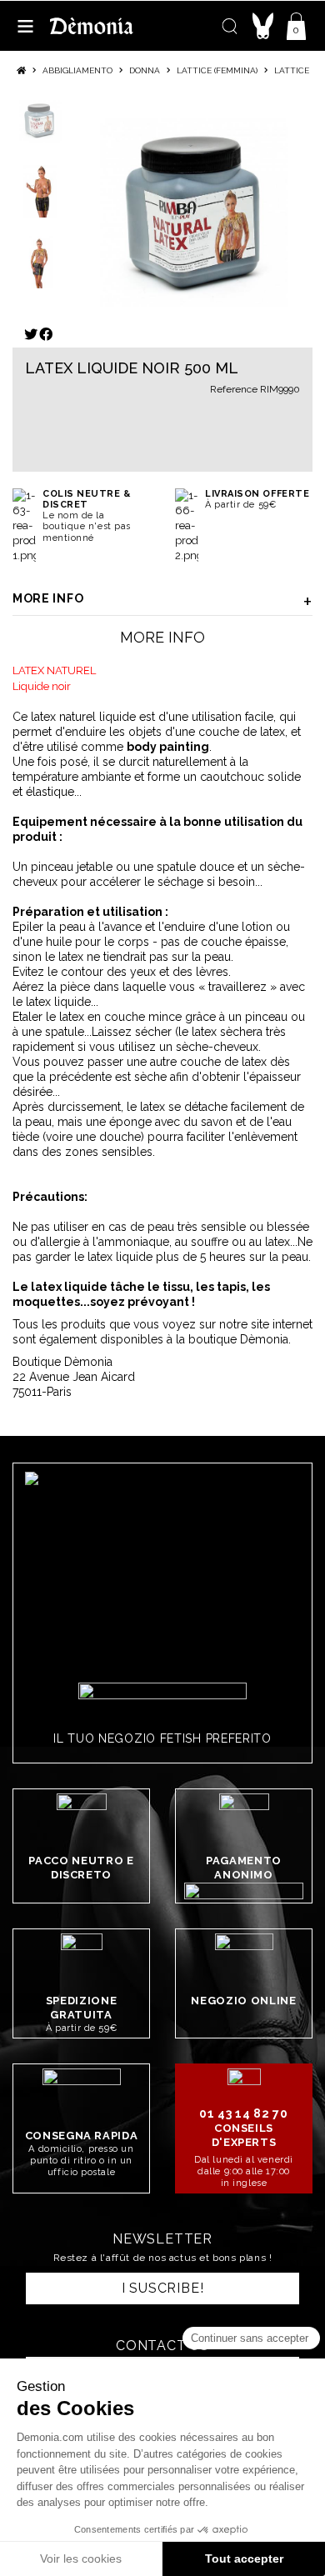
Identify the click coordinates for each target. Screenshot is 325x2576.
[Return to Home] (21, 70)
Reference (234, 389)
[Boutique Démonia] (92, 25)
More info (48, 598)
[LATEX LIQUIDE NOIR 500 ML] (194, 212)
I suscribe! (163, 2288)
